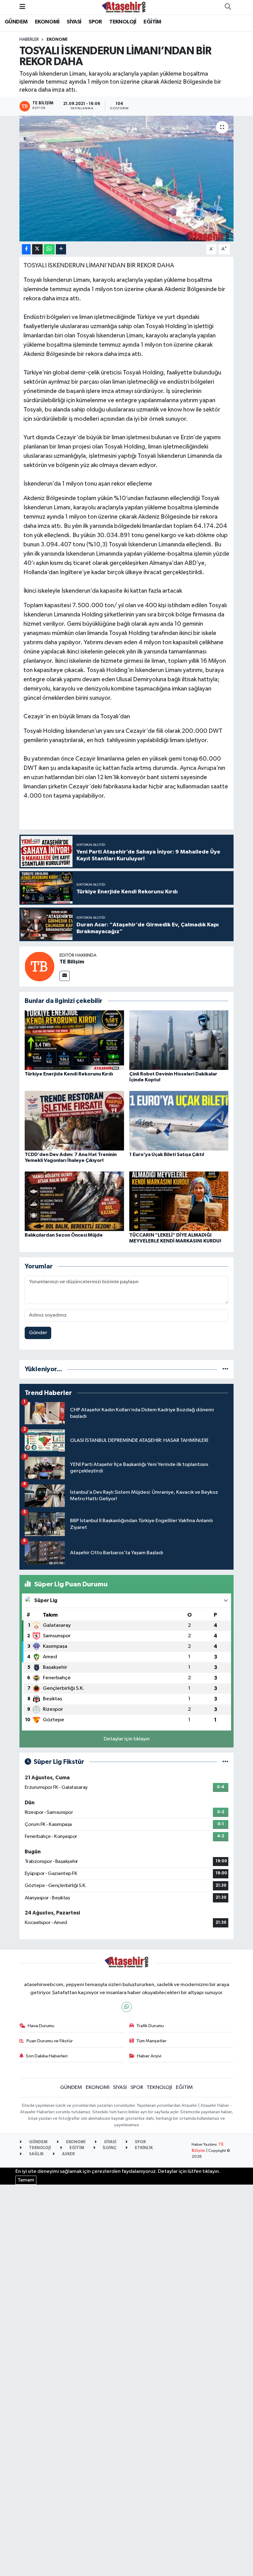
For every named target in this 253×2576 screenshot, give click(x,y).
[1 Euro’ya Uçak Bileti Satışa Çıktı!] (179, 1120)
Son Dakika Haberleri (47, 2056)
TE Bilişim (72, 962)
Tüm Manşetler (151, 2041)
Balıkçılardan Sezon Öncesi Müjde (64, 1235)
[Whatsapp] (127, 2007)
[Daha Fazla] (61, 249)
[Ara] (228, 7)
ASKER (68, 2154)
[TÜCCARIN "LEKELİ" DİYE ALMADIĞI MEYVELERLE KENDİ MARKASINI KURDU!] (179, 1201)
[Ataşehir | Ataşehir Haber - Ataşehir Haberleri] (124, 7)
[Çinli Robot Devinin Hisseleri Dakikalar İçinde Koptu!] (179, 1040)
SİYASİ (74, 22)
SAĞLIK (36, 2154)
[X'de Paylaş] (37, 249)
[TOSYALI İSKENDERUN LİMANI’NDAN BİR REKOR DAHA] (127, 179)
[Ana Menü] (22, 7)
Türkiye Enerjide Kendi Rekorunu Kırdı (69, 1074)
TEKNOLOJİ (123, 22)
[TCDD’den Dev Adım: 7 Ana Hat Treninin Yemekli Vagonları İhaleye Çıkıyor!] (74, 1120)
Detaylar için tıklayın (127, 1739)
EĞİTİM (152, 22)
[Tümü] (225, 1369)
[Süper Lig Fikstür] (225, 1762)
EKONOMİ (47, 22)
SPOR (95, 22)
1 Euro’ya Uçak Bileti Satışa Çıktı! (167, 1154)
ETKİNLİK (143, 2148)
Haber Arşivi (149, 2056)
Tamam (26, 2180)
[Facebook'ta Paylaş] (26, 249)
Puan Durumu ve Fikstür (50, 2041)
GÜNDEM (16, 22)
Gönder (38, 1333)
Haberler (29, 40)
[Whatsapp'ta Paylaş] (49, 249)
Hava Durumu (41, 2026)
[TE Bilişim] (39, 966)
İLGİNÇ (109, 2148)
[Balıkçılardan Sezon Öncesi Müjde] (74, 1201)
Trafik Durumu (150, 2026)
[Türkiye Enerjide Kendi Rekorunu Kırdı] (74, 1040)
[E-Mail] (65, 976)
